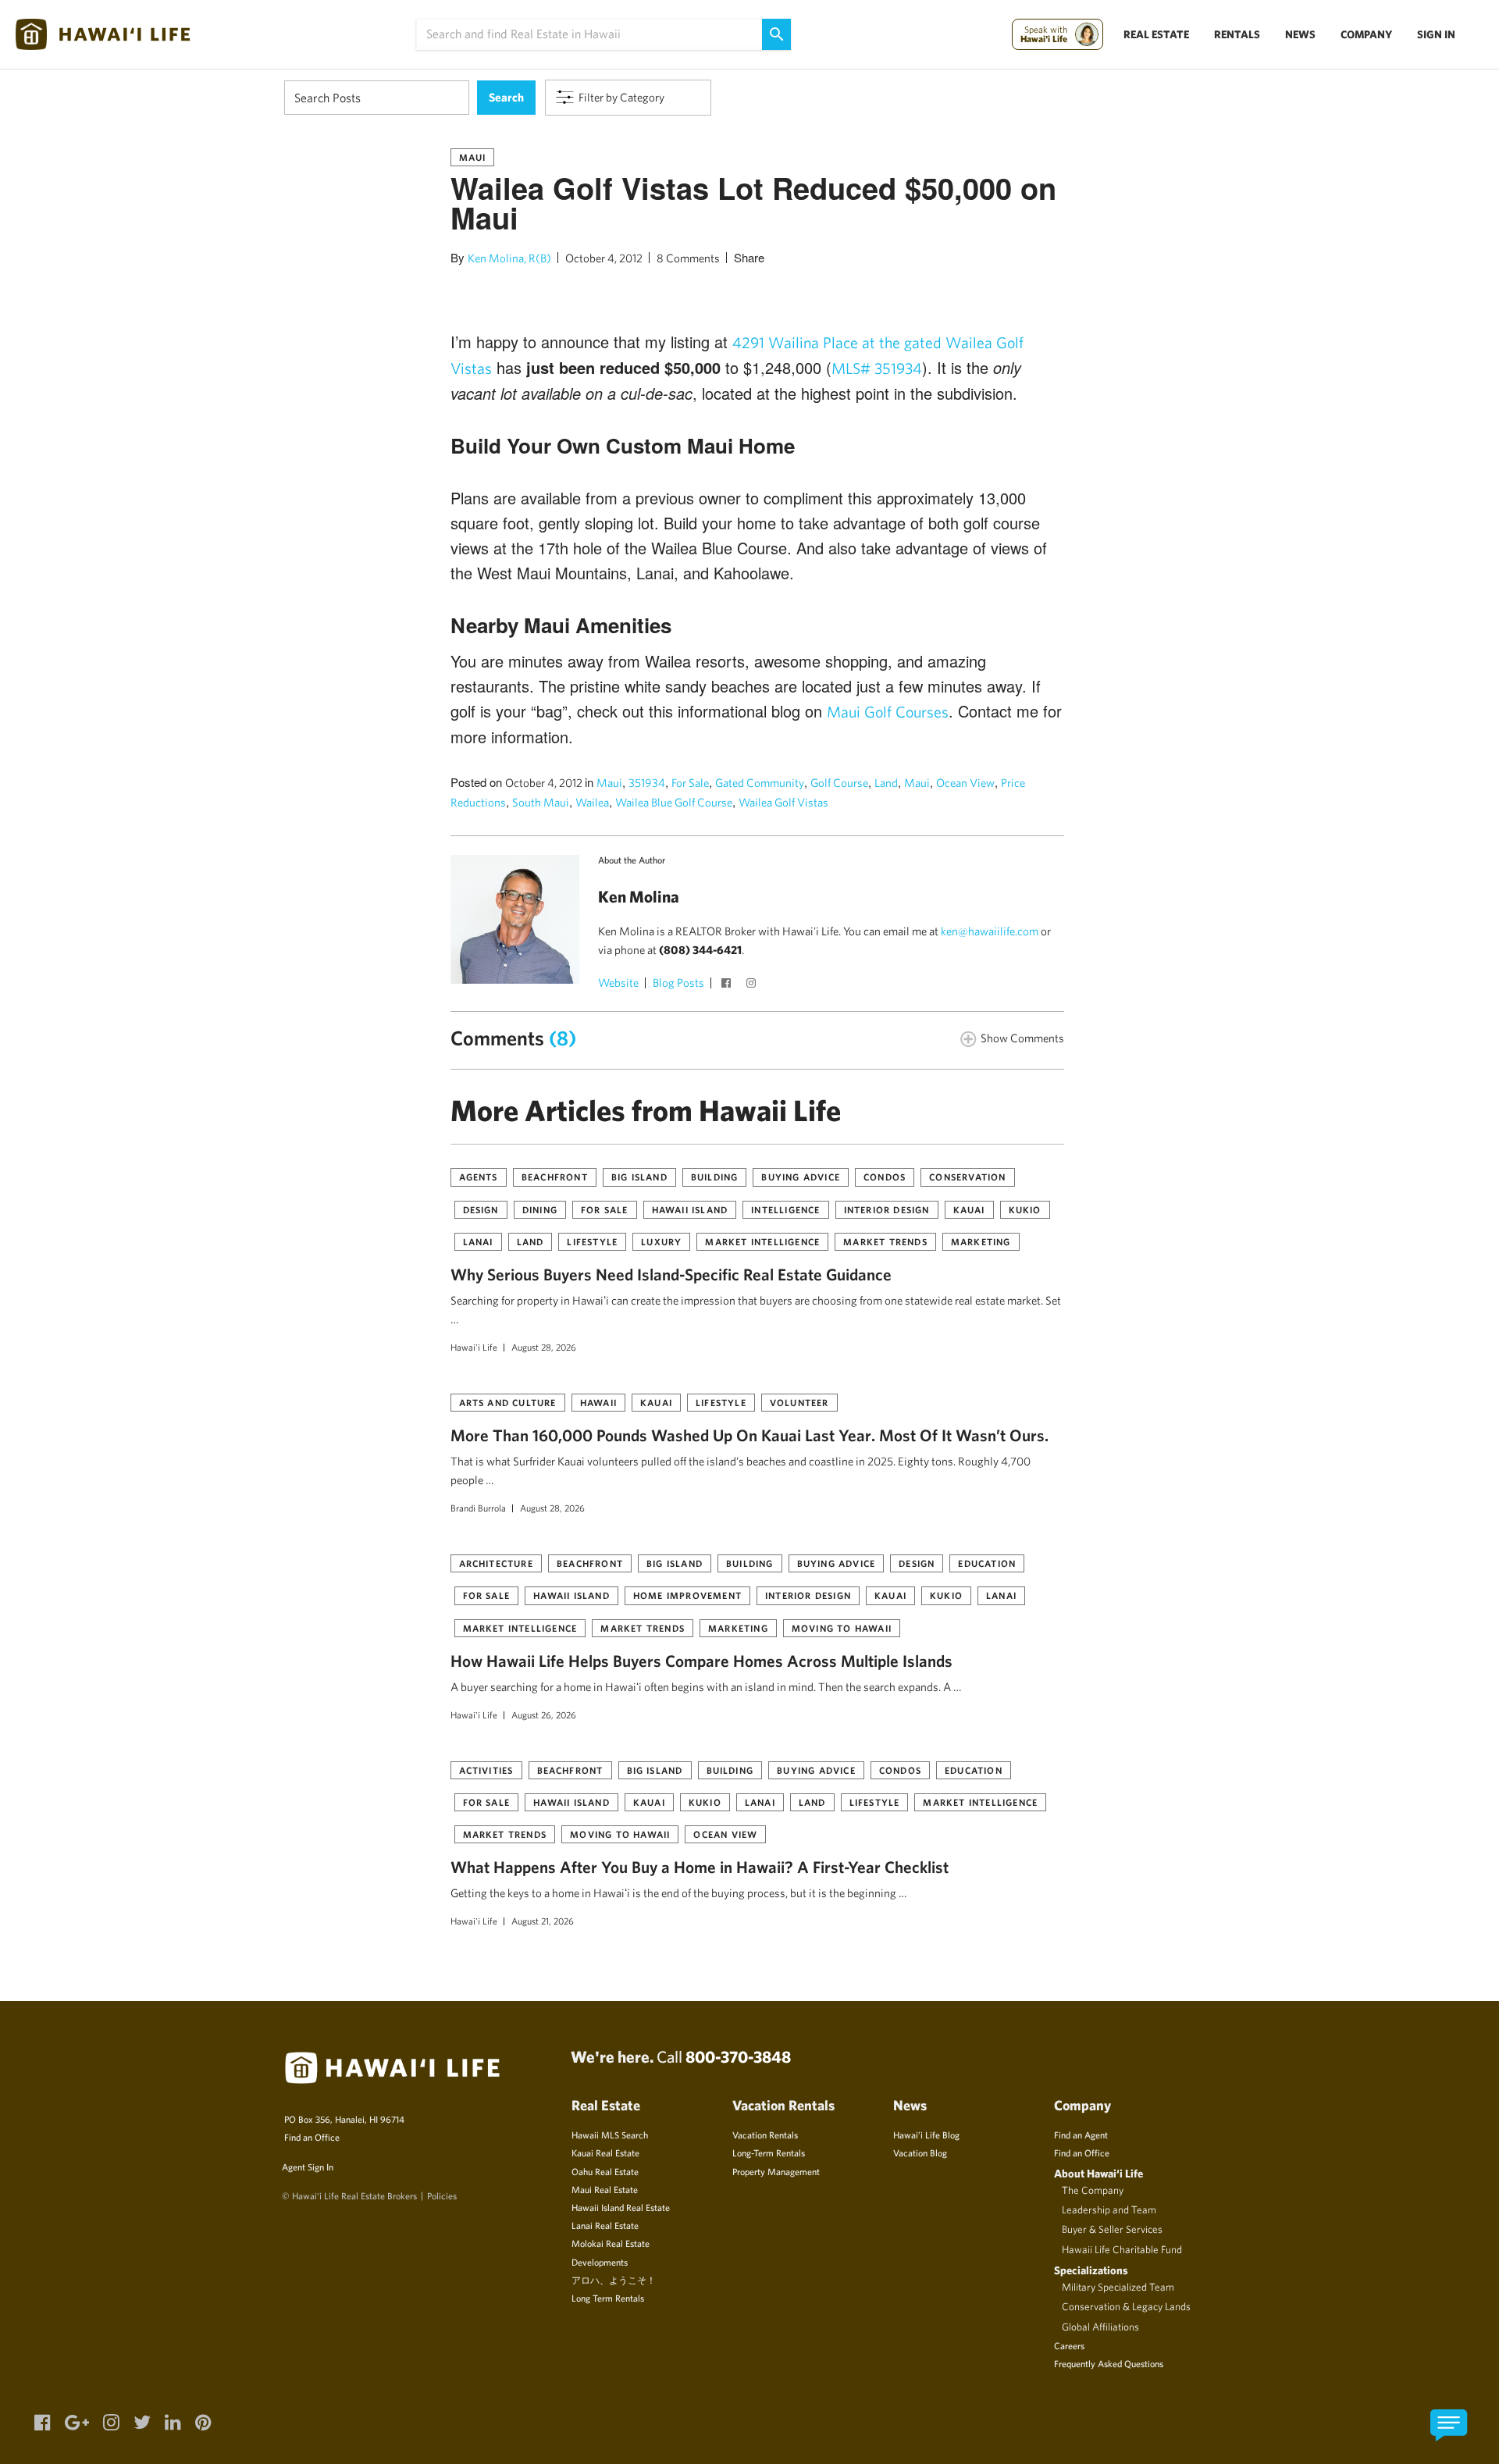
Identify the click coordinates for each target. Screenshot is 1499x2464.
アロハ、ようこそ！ (614, 2280)
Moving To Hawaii (842, 1628)
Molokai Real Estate (611, 2243)
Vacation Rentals (765, 2135)
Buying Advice (801, 1177)
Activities (486, 1770)
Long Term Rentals (608, 2298)
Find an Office (312, 2137)
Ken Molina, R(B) (509, 258)
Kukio (1025, 1209)
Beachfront (555, 1177)
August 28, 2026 (544, 1347)
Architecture (496, 1563)
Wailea (592, 802)
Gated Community (760, 783)
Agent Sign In (308, 2167)
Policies (442, 2195)
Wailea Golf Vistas (783, 802)
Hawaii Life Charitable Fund (1122, 2249)
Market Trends (885, 1241)
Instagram (753, 985)
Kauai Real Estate (605, 2152)
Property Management (776, 2171)
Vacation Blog (920, 2152)
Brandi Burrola (478, 1508)
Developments (600, 2262)
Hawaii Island (690, 1209)
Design (481, 1209)
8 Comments (688, 258)
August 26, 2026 (544, 1714)
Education (987, 1563)
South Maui (541, 802)
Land (886, 783)
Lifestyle (592, 1241)
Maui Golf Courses (888, 712)
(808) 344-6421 (700, 950)
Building (715, 1177)
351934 (647, 783)
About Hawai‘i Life (1098, 2173)
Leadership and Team (1109, 2209)
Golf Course (839, 783)
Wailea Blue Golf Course (674, 802)
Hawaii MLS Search (610, 2135)
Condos (885, 1177)
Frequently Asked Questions (1109, 2363)
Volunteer (799, 1402)
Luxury (661, 1241)
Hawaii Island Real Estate (621, 2207)
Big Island (639, 1177)
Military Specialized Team (1118, 2287)
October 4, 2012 (604, 258)
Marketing (981, 1241)
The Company (1093, 2190)
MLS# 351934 (877, 368)
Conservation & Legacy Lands (1126, 2306)
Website (618, 983)
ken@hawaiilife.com (990, 931)
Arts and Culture (508, 1402)
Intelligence (785, 1209)
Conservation (967, 1177)
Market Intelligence (762, 1241)
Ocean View (965, 783)
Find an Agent (1081, 2135)
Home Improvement (687, 1595)
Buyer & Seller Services (1112, 2229)
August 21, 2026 (543, 1921)
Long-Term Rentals (769, 2152)
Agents (479, 1177)
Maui (473, 157)
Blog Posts (678, 983)
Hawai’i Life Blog (926, 2135)
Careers (1069, 2345)
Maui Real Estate (605, 2189)
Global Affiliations (1100, 2327)
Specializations (1091, 2270)
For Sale (690, 783)
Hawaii (598, 1402)
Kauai (969, 1209)
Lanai (478, 1241)
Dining (540, 1209)
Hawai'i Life (474, 1347)
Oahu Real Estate (605, 2171)
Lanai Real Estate (605, 2225)
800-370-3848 (738, 2056)
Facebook (728, 985)
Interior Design (887, 1209)
